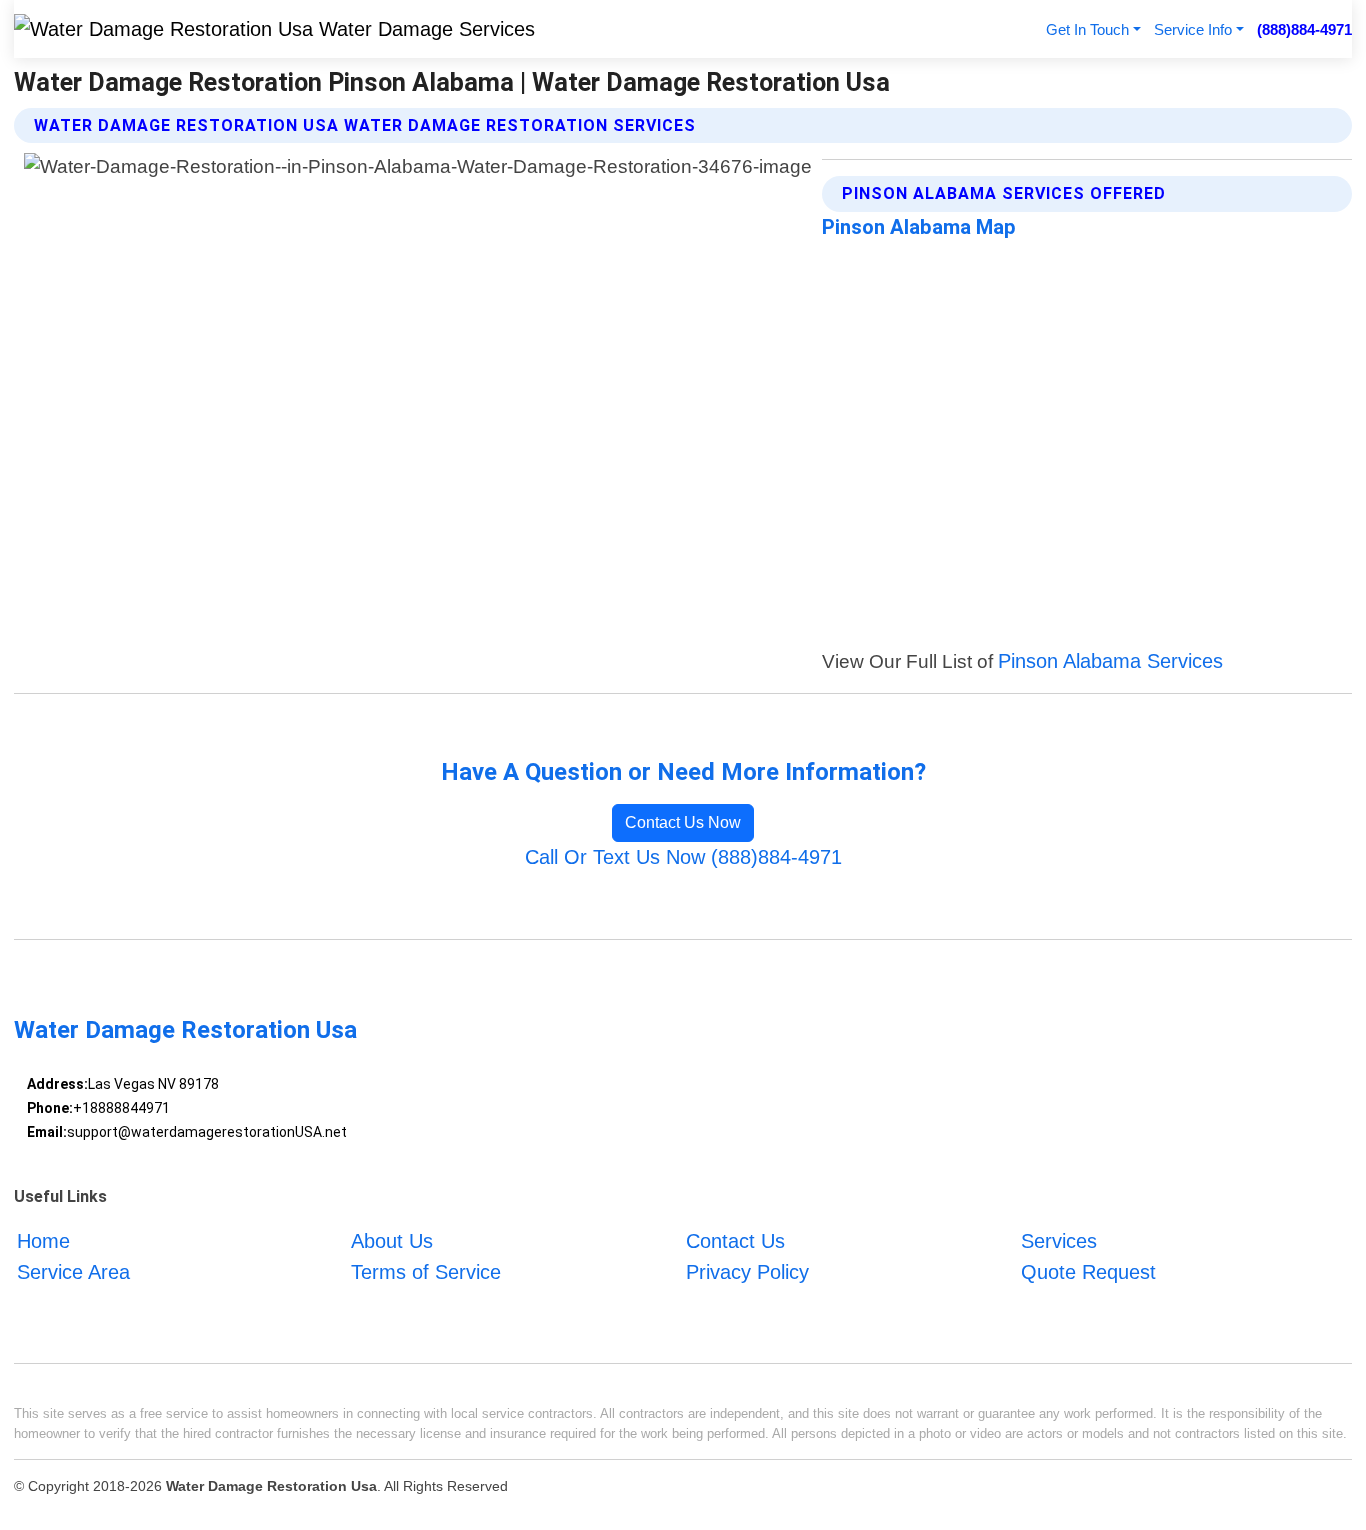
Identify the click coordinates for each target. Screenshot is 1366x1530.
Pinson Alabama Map (919, 227)
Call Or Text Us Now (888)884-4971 (683, 857)
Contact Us (735, 1241)
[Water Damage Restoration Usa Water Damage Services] (274, 29)
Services (1059, 1241)
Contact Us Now (683, 822)
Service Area (73, 1272)
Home (43, 1241)
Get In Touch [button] (1087, 29)
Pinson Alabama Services (1110, 661)
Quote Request (1088, 1272)
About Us (392, 1241)
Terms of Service (426, 1272)
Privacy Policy (747, 1272)
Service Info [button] (1193, 29)
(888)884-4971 (1304, 29)
